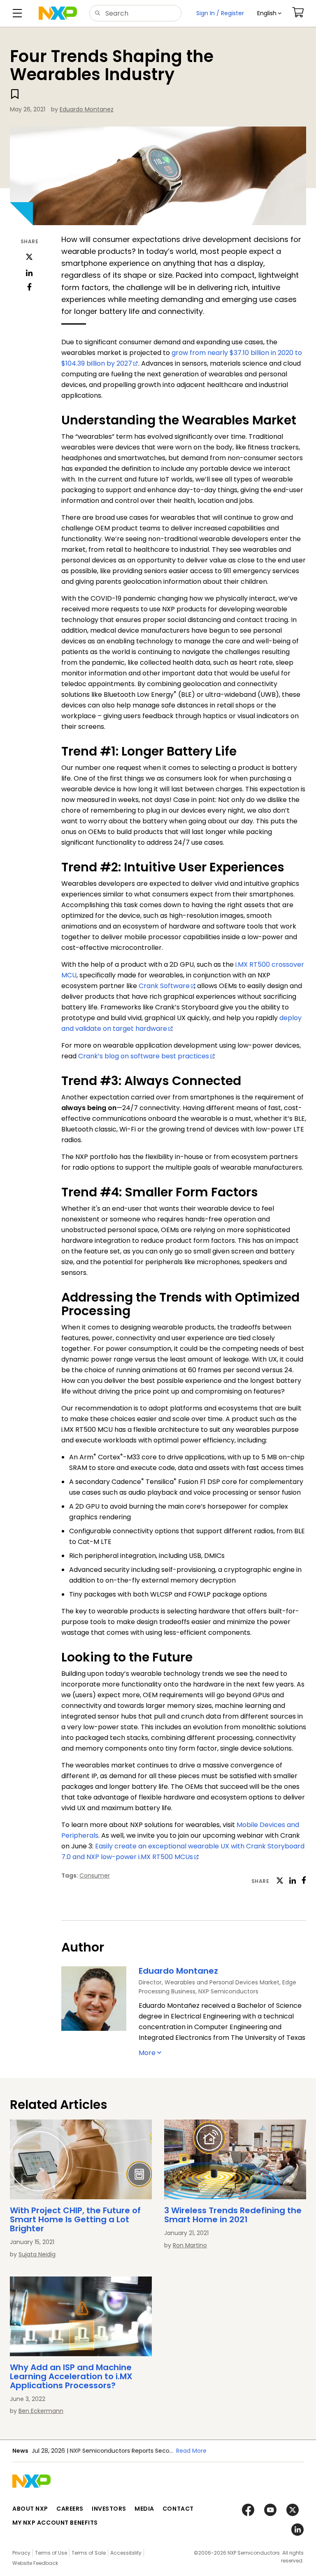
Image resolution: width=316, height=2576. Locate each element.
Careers (70, 2509)
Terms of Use (51, 2553)
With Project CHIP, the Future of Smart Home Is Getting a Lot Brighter (75, 2219)
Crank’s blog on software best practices (144, 1056)
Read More (191, 2451)
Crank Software (164, 986)
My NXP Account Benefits (55, 2523)
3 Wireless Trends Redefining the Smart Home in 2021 (233, 2215)
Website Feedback (35, 2563)
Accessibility (126, 2553)
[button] (269, 13)
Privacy (21, 2553)
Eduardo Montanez (87, 109)
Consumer (95, 1876)
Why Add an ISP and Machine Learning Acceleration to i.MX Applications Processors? (71, 2376)
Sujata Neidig (37, 2254)
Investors (109, 2509)
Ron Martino (190, 2245)
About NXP (30, 2509)
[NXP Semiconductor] (58, 13)
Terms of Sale (89, 2553)
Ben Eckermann (41, 2411)
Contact (178, 2509)
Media (144, 2509)
